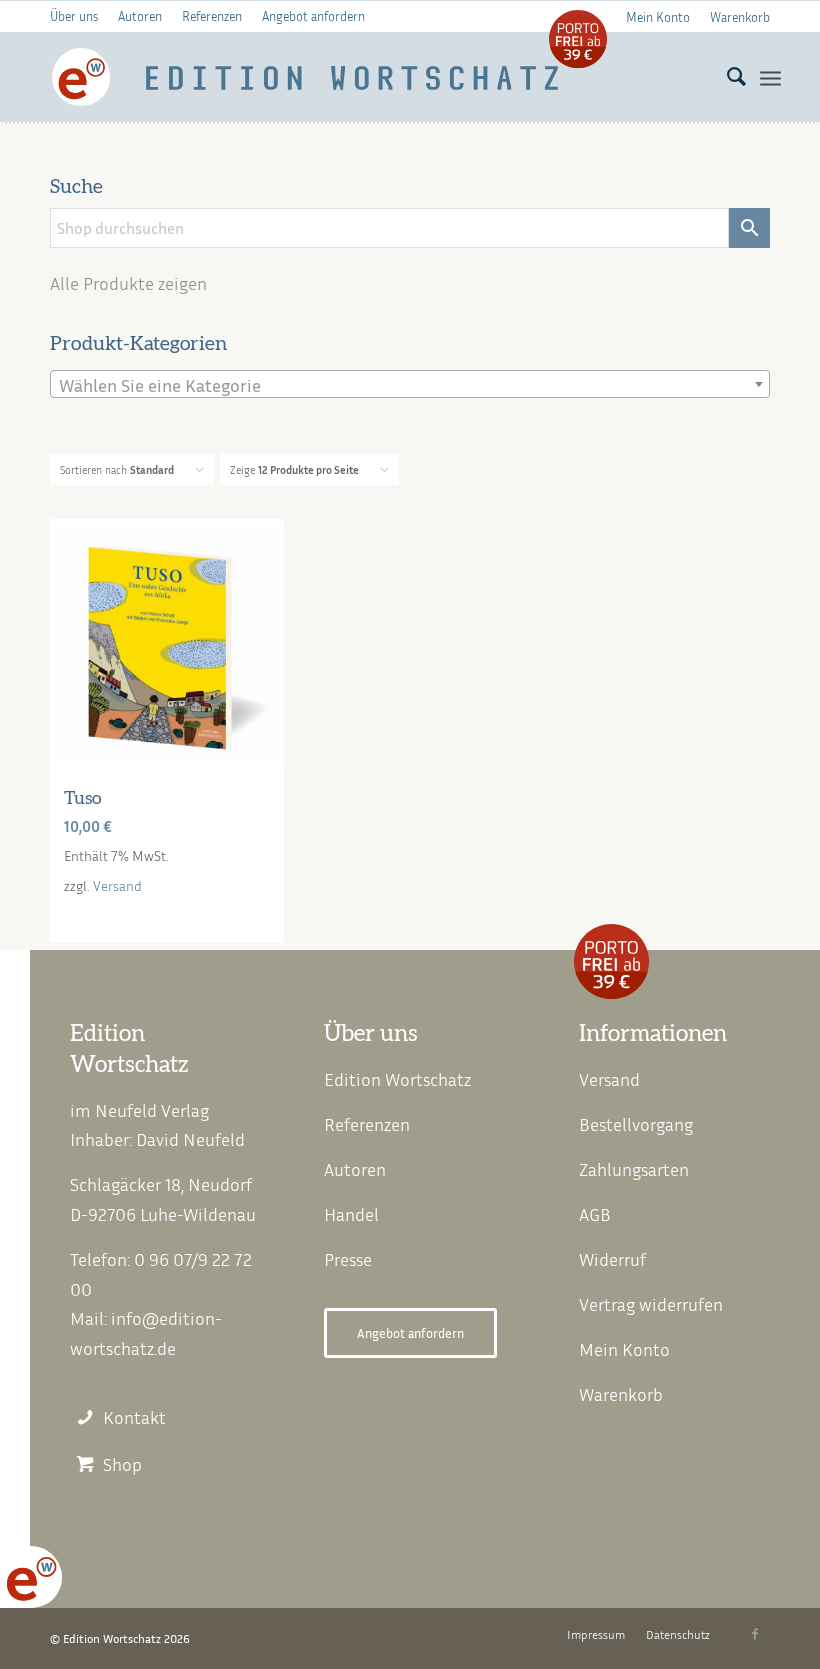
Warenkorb (740, 17)
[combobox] (410, 384)
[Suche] (726, 77)
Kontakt (134, 1417)
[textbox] (410, 385)
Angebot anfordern (313, 16)
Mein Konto (658, 17)
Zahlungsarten (634, 1169)
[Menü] (770, 77)
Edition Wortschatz (397, 1079)
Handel (351, 1214)
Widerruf (612, 1259)
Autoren (140, 16)
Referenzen (212, 16)
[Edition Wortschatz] (306, 77)
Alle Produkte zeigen (128, 283)
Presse (348, 1259)
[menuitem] (658, 16)
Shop (122, 1464)
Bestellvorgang (636, 1124)
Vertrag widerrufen (651, 1304)
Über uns (74, 16)
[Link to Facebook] (755, 1634)
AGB (595, 1214)
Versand (117, 885)
